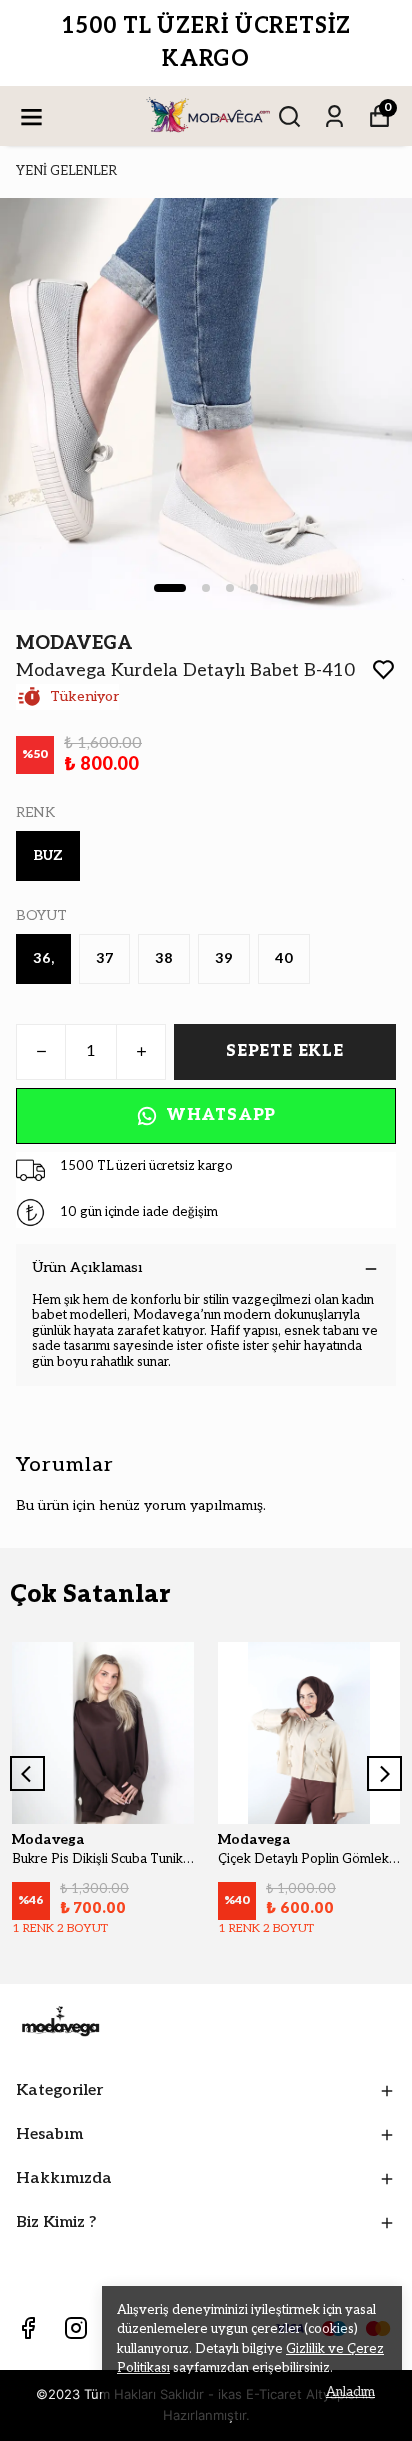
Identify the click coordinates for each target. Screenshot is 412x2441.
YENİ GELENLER (66, 171)
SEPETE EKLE (285, 1051)
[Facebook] (28, 2328)
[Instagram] (76, 2328)
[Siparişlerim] (334, 116)
